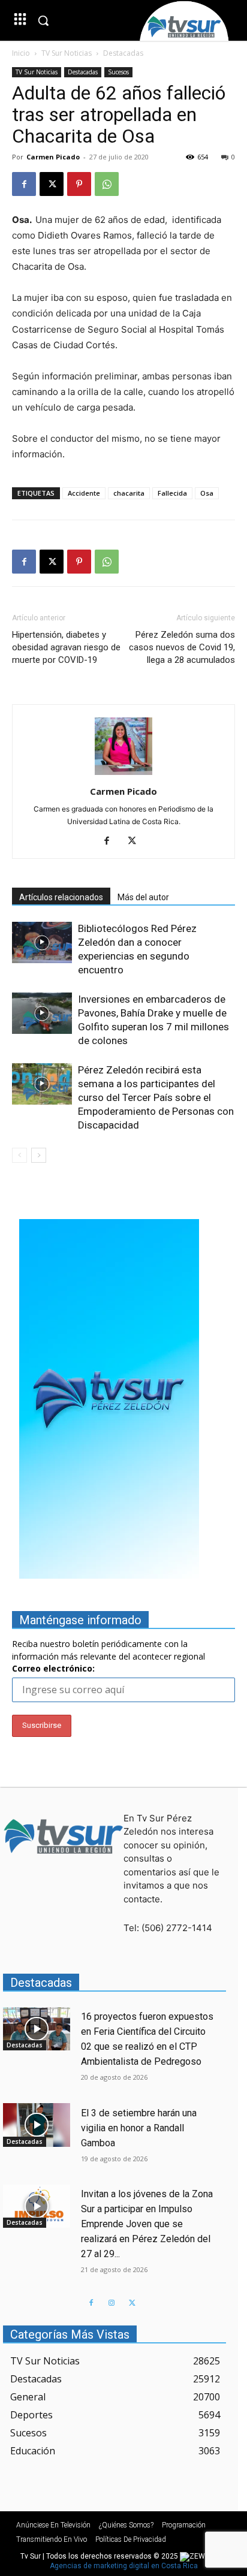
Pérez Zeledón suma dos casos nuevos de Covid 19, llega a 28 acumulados (182, 647)
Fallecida (172, 493)
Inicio (21, 53)
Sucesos (118, 72)
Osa (207, 493)
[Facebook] (24, 184)
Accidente (84, 493)
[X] (52, 184)
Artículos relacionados (61, 897)
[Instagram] (112, 2303)
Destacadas (123, 53)
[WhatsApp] (107, 184)
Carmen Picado (53, 157)
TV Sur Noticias (67, 53)
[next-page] (39, 1155)
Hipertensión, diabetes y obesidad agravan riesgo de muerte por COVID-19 (66, 647)
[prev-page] (19, 1155)
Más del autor (143, 897)
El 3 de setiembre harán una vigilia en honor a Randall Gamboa (139, 2128)
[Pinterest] (79, 184)
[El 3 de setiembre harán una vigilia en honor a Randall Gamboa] (37, 2125)
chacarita (129, 493)
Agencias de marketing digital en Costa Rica (124, 2566)
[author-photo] (123, 775)
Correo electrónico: (53, 1668)
